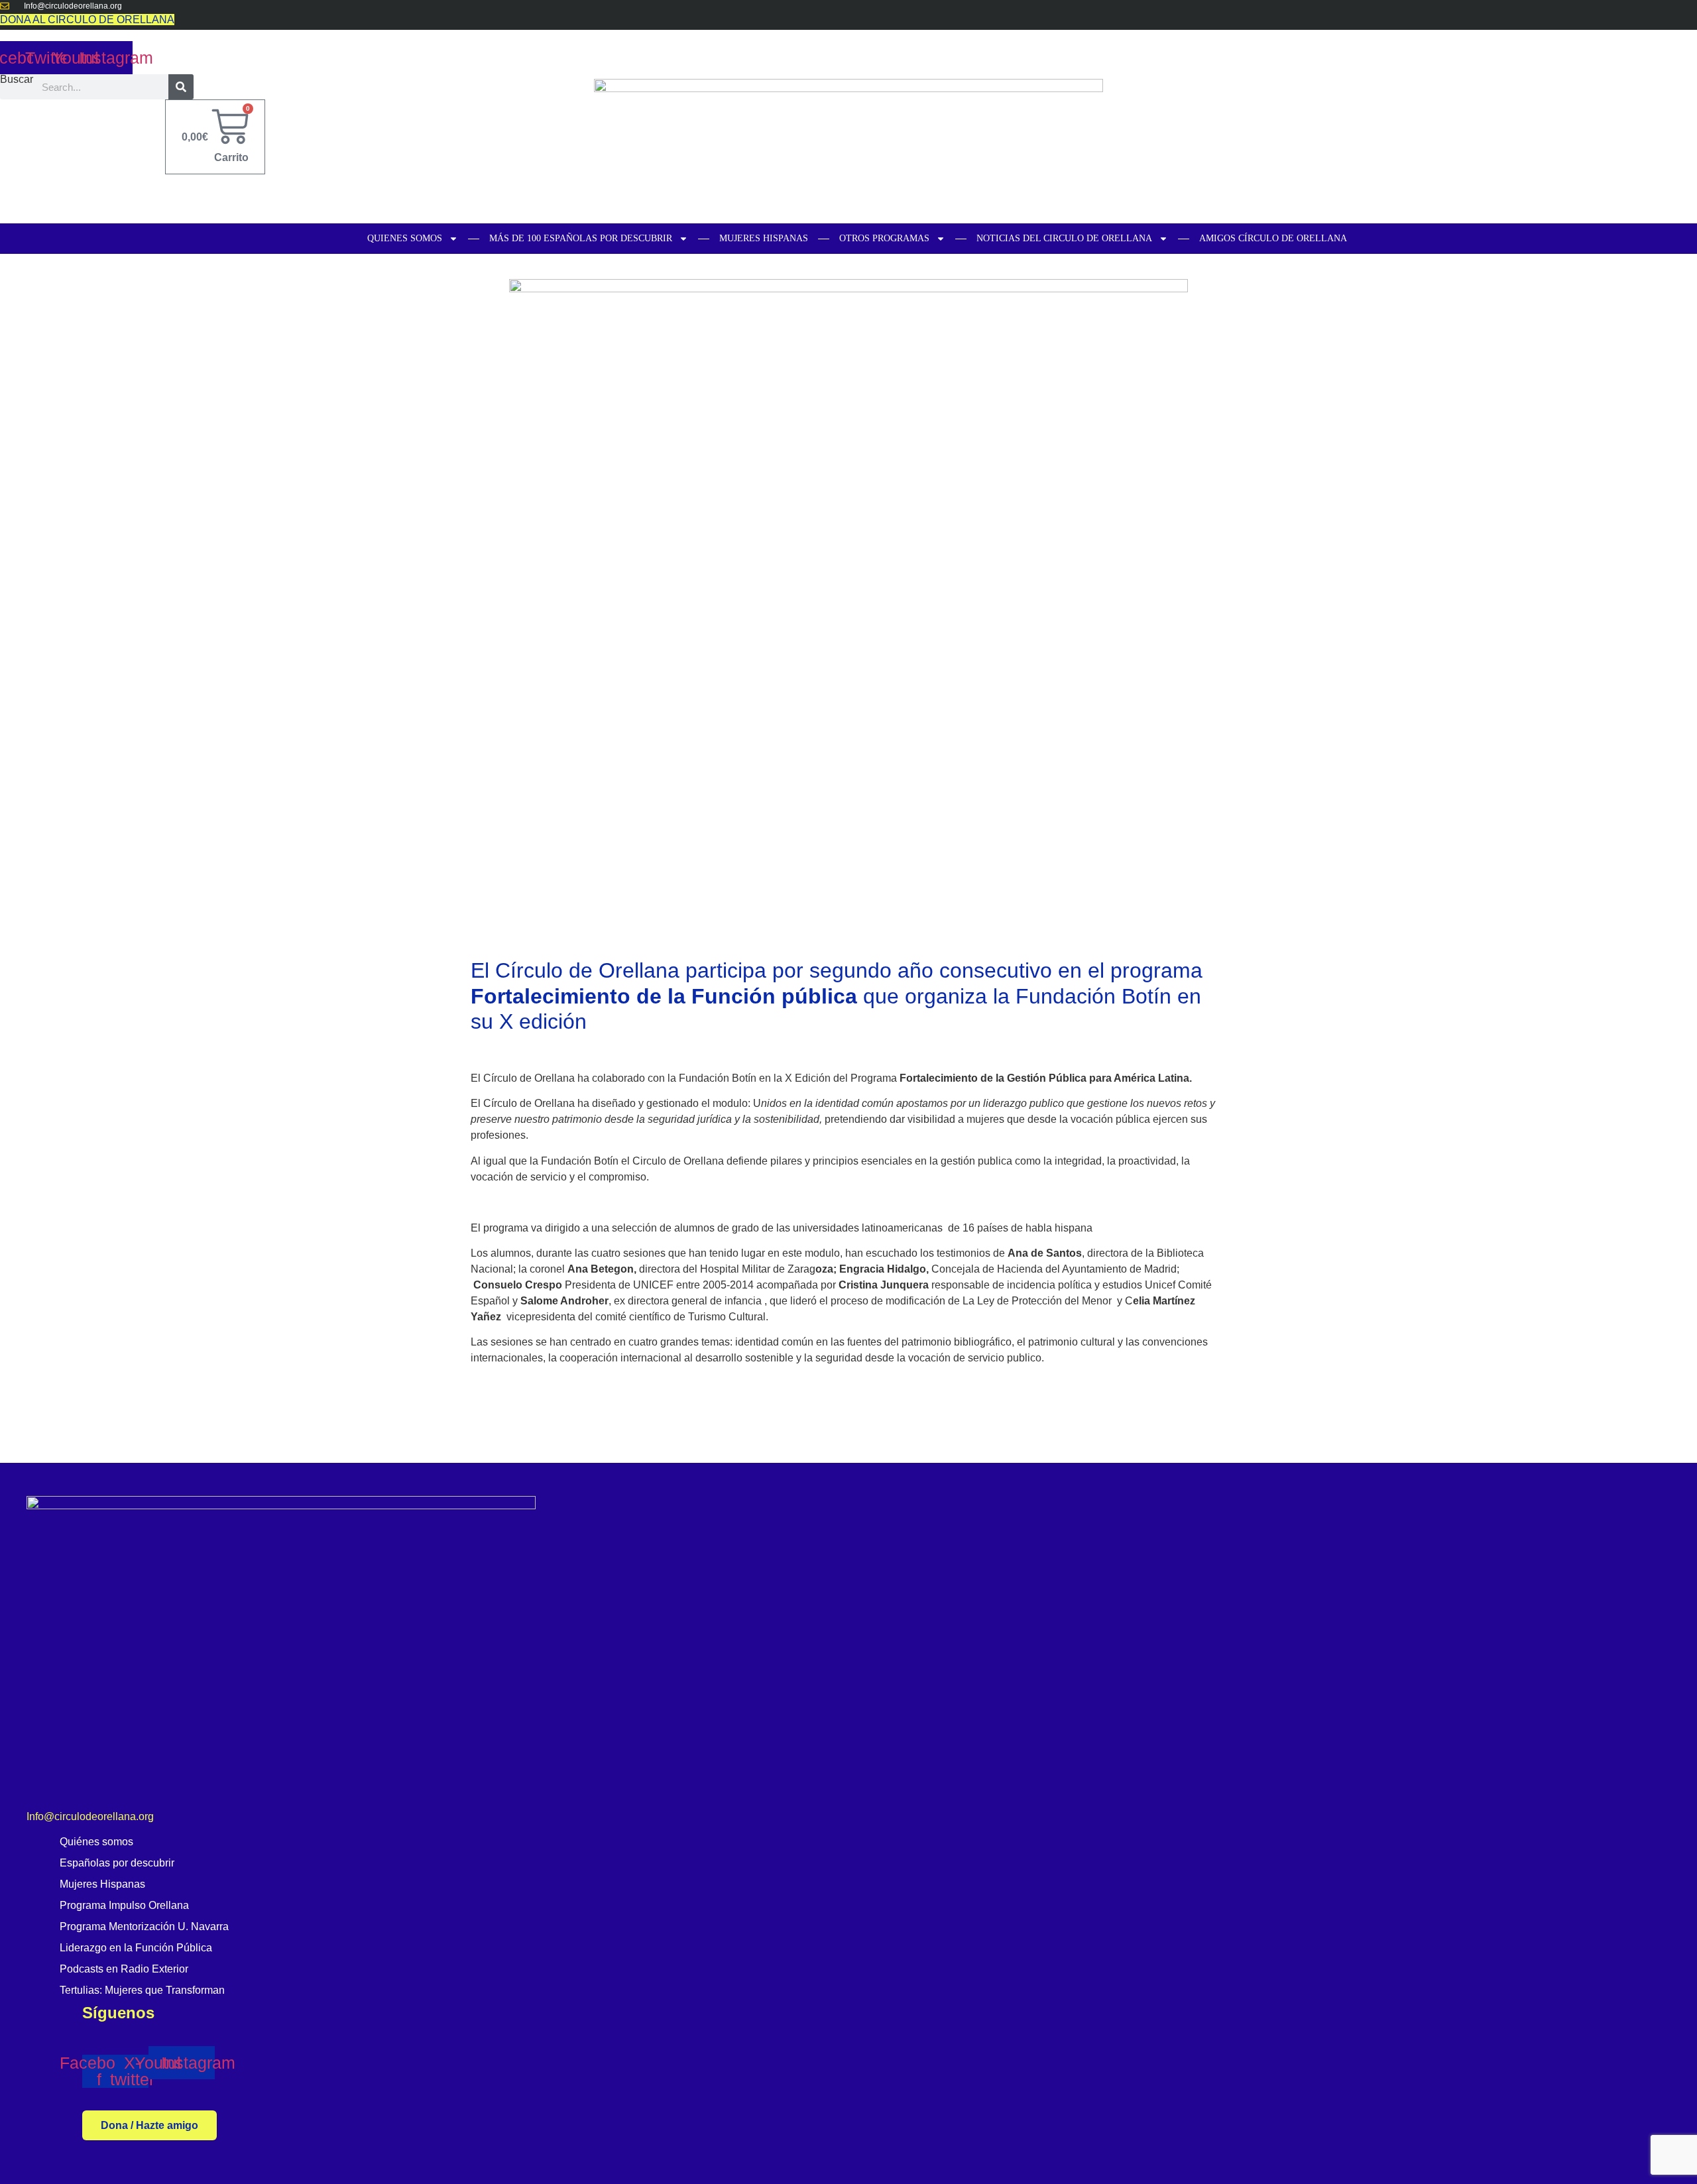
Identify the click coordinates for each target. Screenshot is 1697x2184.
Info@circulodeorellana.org (90, 1816)
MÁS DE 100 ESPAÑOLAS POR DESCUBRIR (581, 238)
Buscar (17, 80)
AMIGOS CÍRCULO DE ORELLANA (1273, 238)
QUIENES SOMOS (405, 238)
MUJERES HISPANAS (764, 238)
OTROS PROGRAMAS (884, 238)
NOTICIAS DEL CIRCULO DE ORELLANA (1064, 238)
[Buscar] (181, 87)
